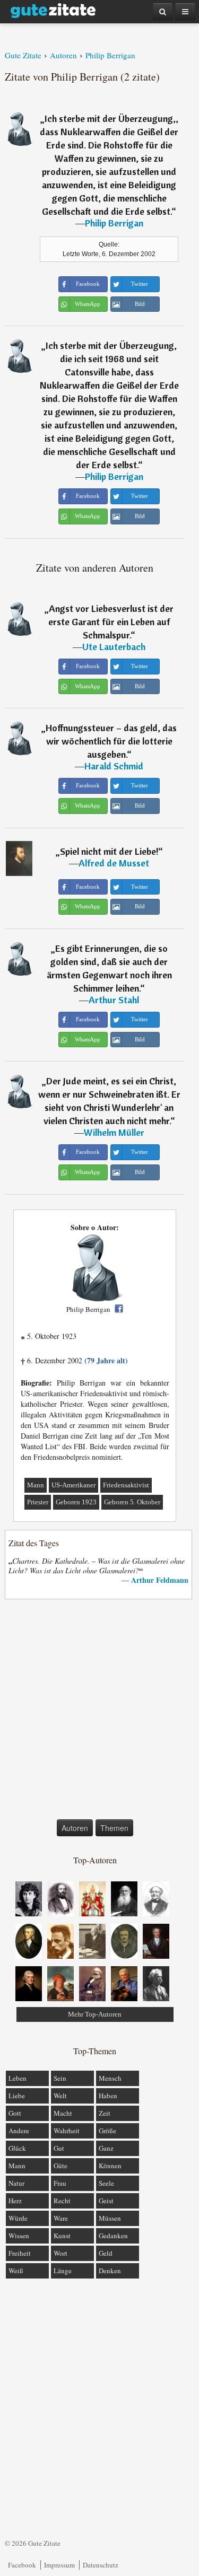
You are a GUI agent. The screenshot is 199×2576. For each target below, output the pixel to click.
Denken (110, 2271)
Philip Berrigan (114, 223)
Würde (18, 2218)
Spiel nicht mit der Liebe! (109, 851)
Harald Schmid (114, 766)
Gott (15, 2113)
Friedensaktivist (126, 1485)
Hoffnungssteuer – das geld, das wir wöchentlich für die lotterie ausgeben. (111, 741)
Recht (62, 2201)
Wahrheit (67, 2131)
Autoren (75, 1828)
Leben (18, 2078)
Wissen (19, 2236)
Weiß (16, 2271)
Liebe (17, 2096)
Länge (63, 2271)
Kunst (62, 2236)
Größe (107, 2131)
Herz (15, 2201)
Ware (61, 2218)
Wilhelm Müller (114, 1132)
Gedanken (113, 2236)
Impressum (59, 2565)
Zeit (105, 2113)
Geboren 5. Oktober (132, 1502)
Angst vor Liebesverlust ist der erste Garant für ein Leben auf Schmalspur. (111, 622)
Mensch (110, 2078)
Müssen (110, 2218)
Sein (60, 2078)
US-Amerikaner (73, 1485)
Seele (106, 2183)
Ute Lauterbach (114, 647)
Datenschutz (101, 2565)
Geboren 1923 (76, 1502)
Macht (63, 2113)
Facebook (22, 2565)
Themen (114, 1828)
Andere (19, 2131)
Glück (17, 2148)
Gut (59, 2148)
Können (110, 2166)
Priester (38, 1502)
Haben (108, 2096)
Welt (60, 2096)
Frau (60, 2183)
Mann (36, 1485)
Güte (60, 2166)
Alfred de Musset (114, 863)
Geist (106, 2201)
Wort (60, 2253)
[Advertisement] (99, 1711)
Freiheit (20, 2253)
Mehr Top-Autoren (95, 2014)
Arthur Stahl (114, 1000)
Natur (16, 2183)
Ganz (106, 2148)
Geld (106, 2253)
